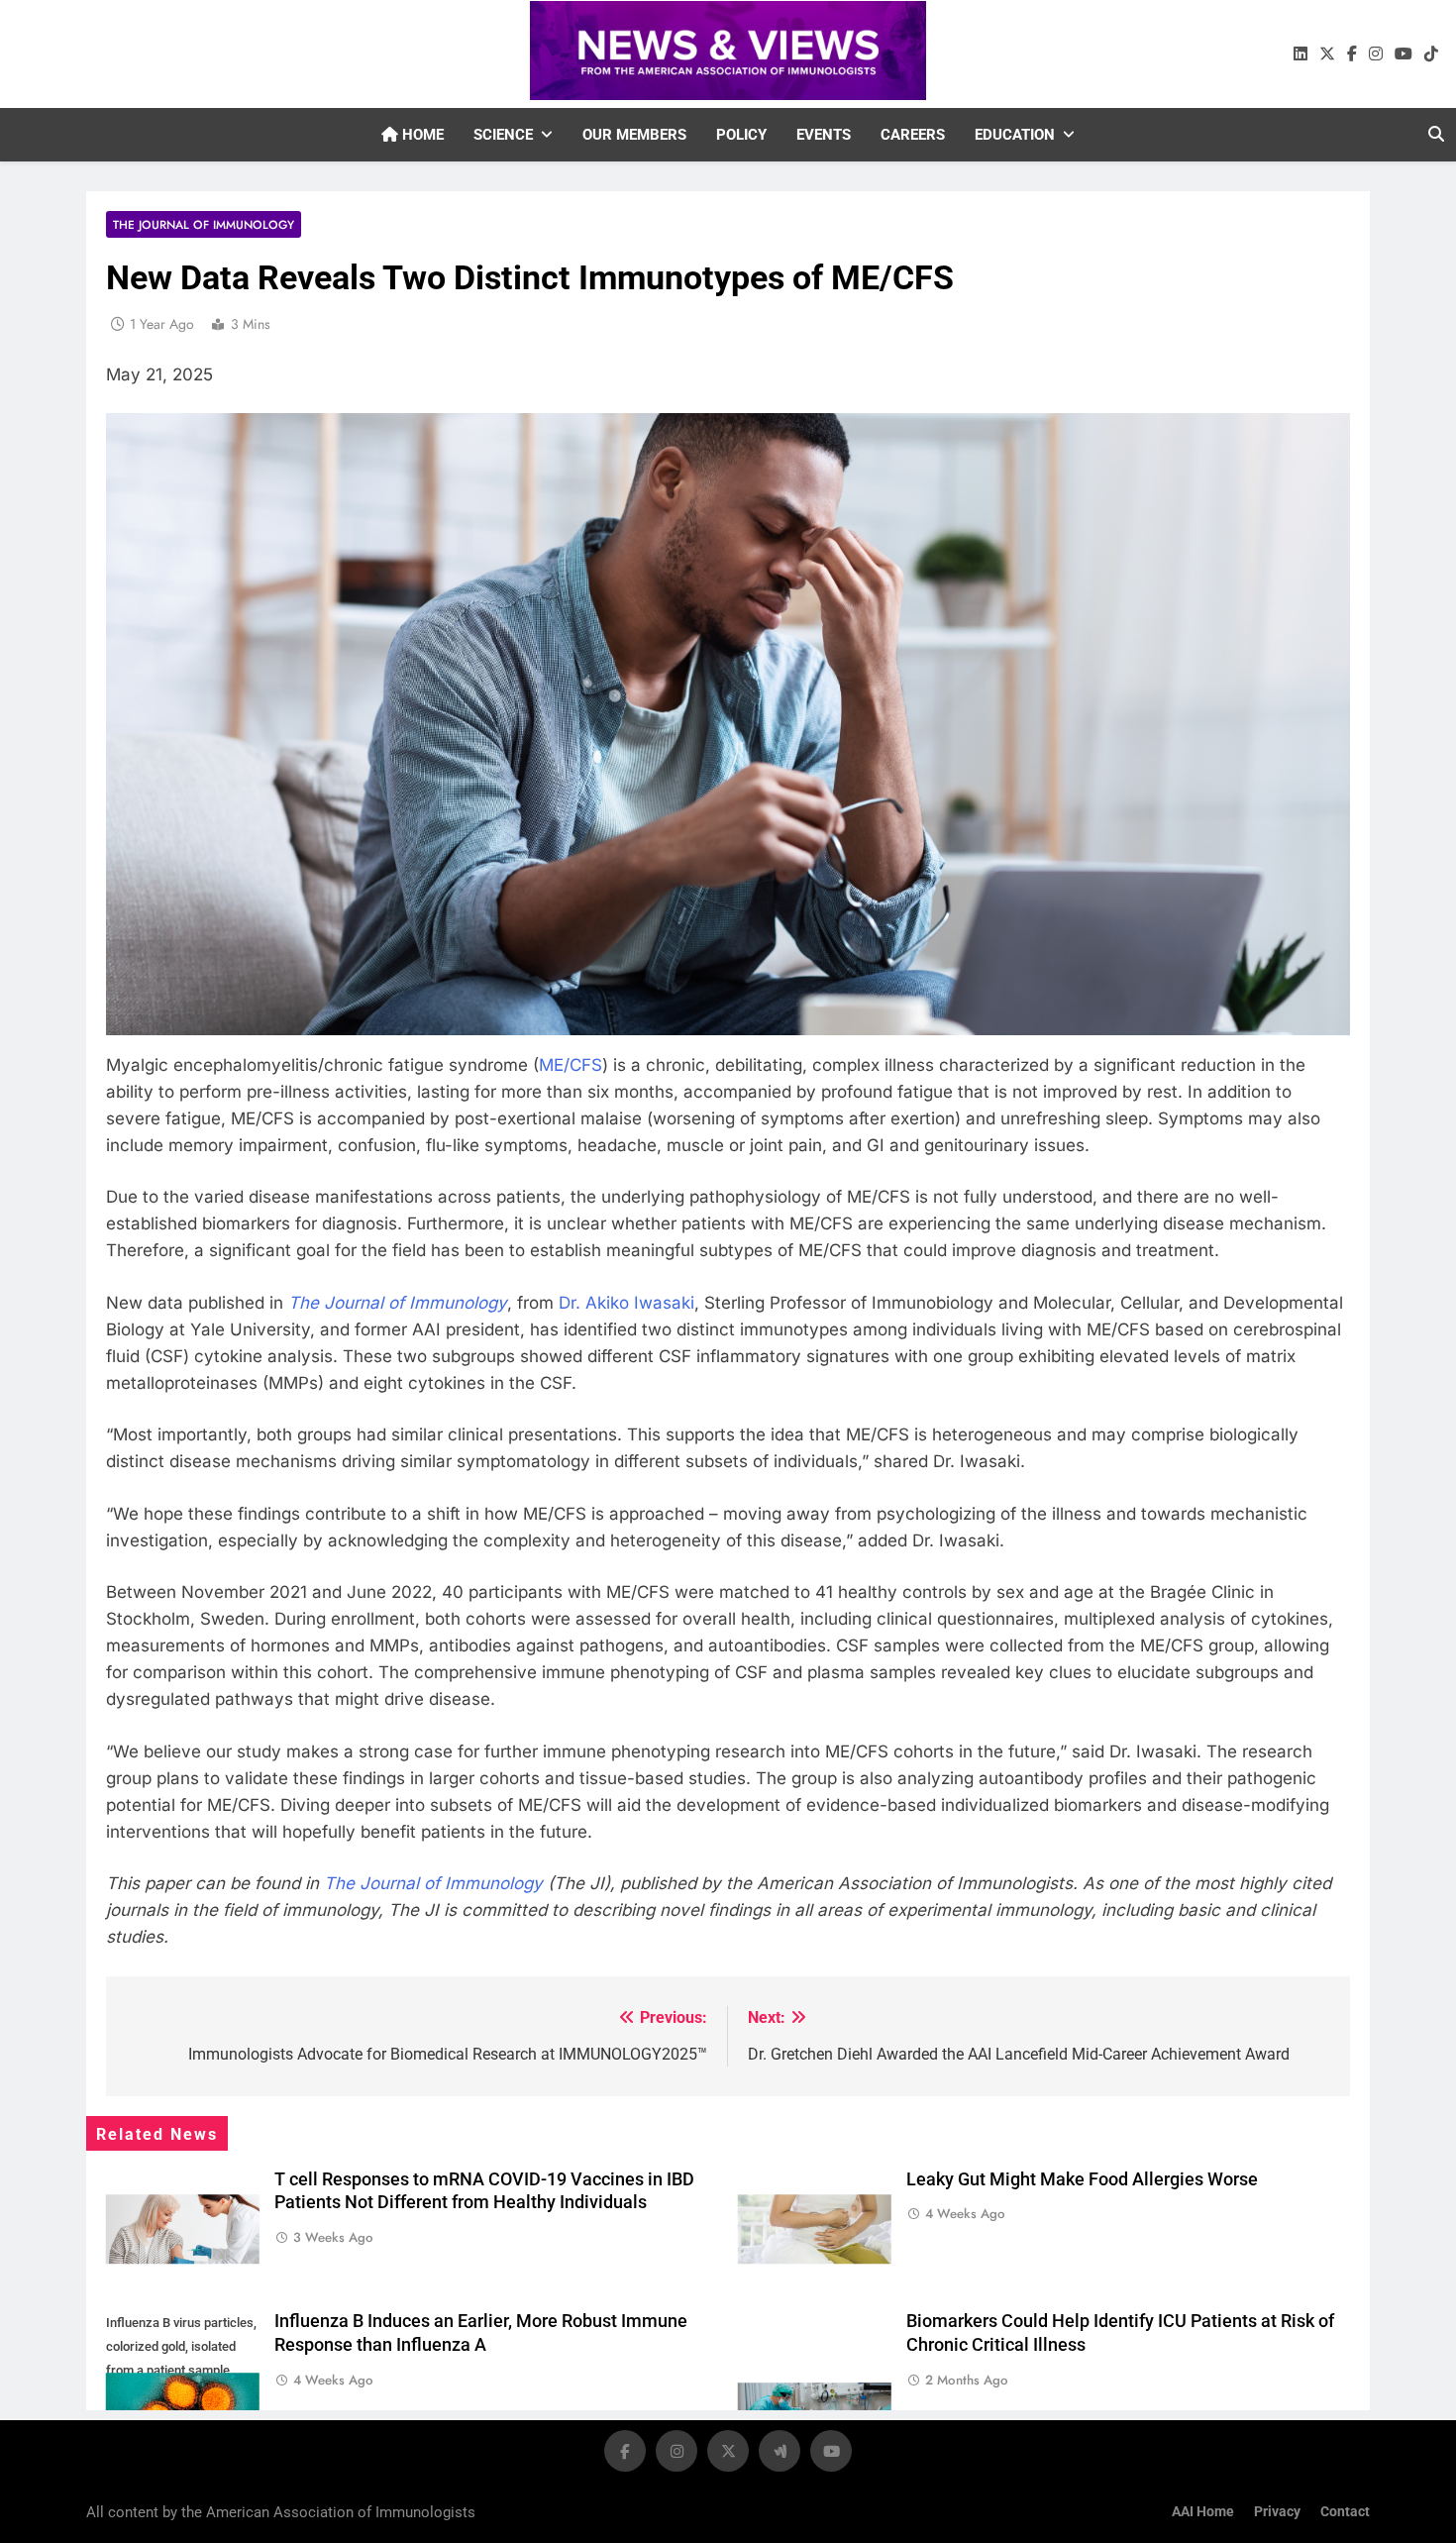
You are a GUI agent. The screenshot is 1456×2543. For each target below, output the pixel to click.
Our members (634, 135)
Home (421, 135)
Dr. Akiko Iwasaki (626, 1303)
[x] (1327, 54)
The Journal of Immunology (204, 224)
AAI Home (1203, 2512)
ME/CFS (571, 1065)
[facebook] (1352, 54)
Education (1015, 135)
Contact (1345, 2512)
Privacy (1277, 2512)
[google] (780, 2451)
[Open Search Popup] (1436, 134)
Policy (741, 135)
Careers (913, 135)
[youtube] (1404, 54)
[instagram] (1376, 54)
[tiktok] (1431, 54)
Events (824, 135)
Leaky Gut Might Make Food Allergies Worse (1082, 2179)
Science (503, 135)
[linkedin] (1300, 54)
